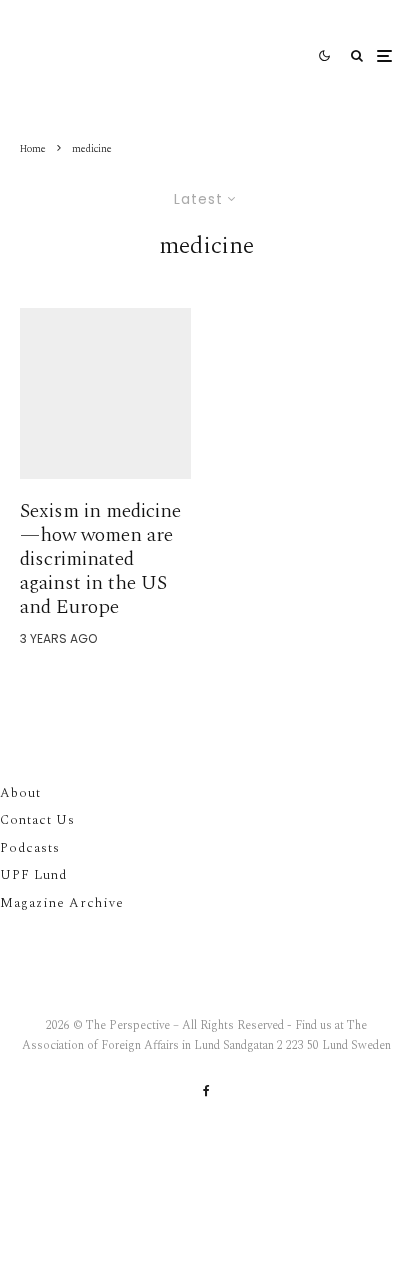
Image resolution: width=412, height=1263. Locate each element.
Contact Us (37, 820)
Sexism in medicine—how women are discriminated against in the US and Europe (100, 559)
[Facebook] (206, 1091)
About (20, 793)
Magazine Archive (62, 903)
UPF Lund (33, 875)
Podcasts (30, 848)
